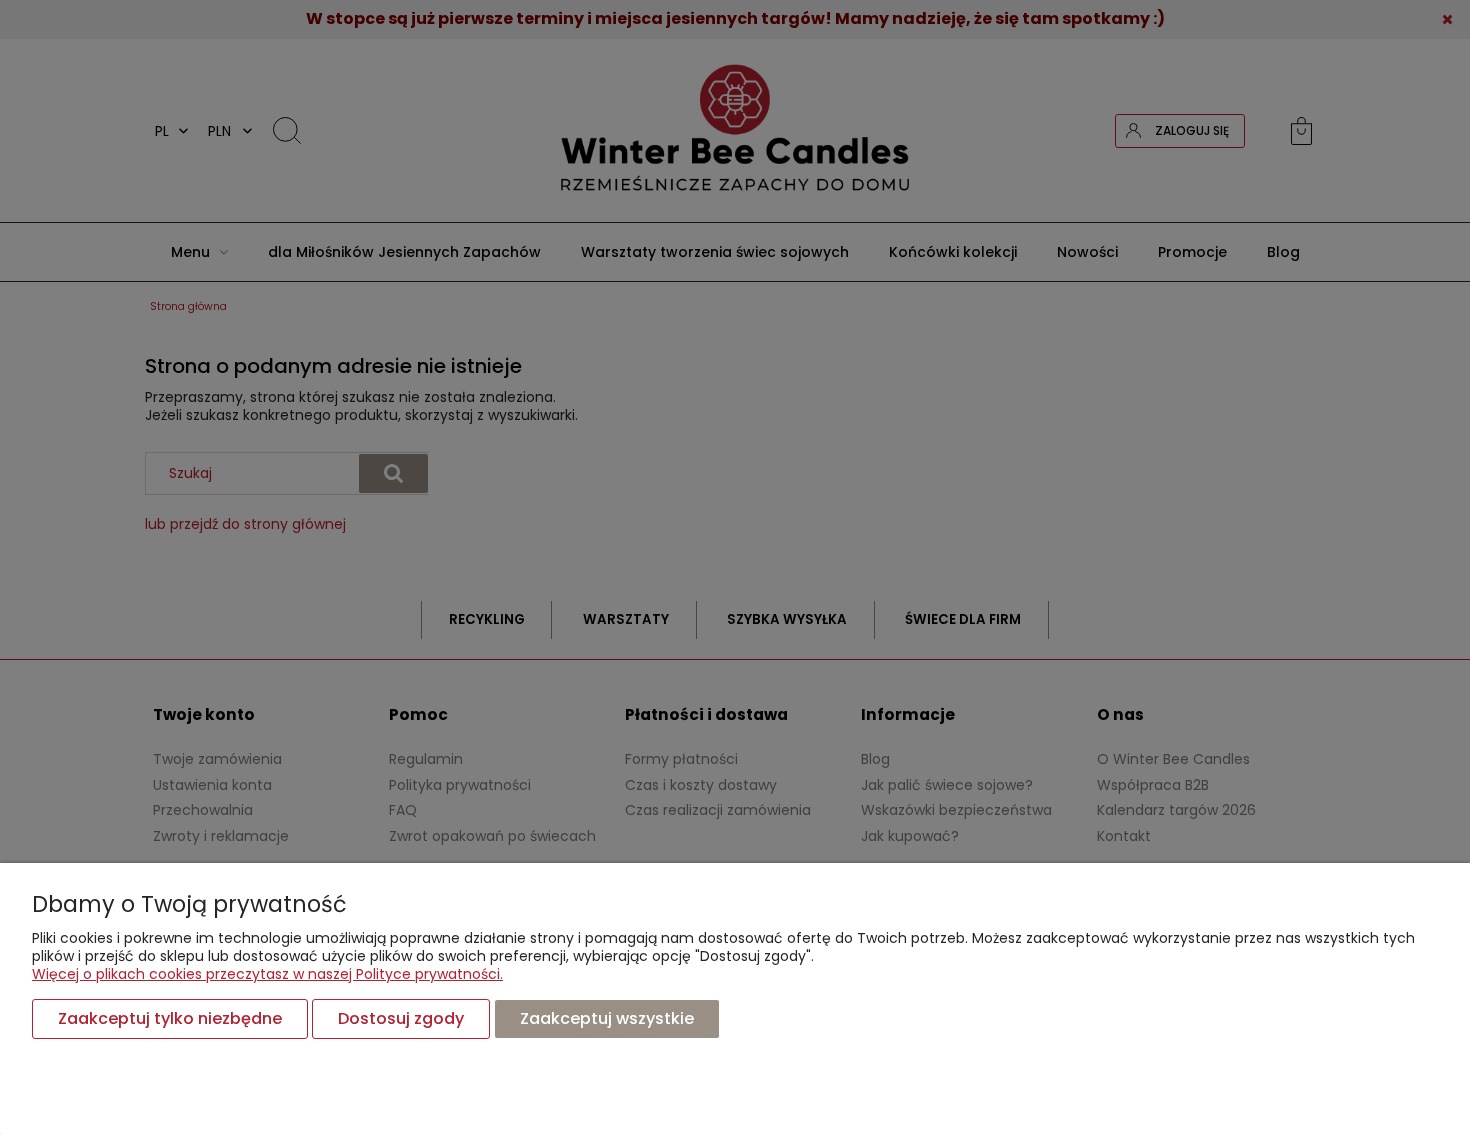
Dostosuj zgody (401, 1018)
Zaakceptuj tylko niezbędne (170, 1018)
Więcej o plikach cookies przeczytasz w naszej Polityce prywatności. (267, 974)
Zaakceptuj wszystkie (607, 1018)
